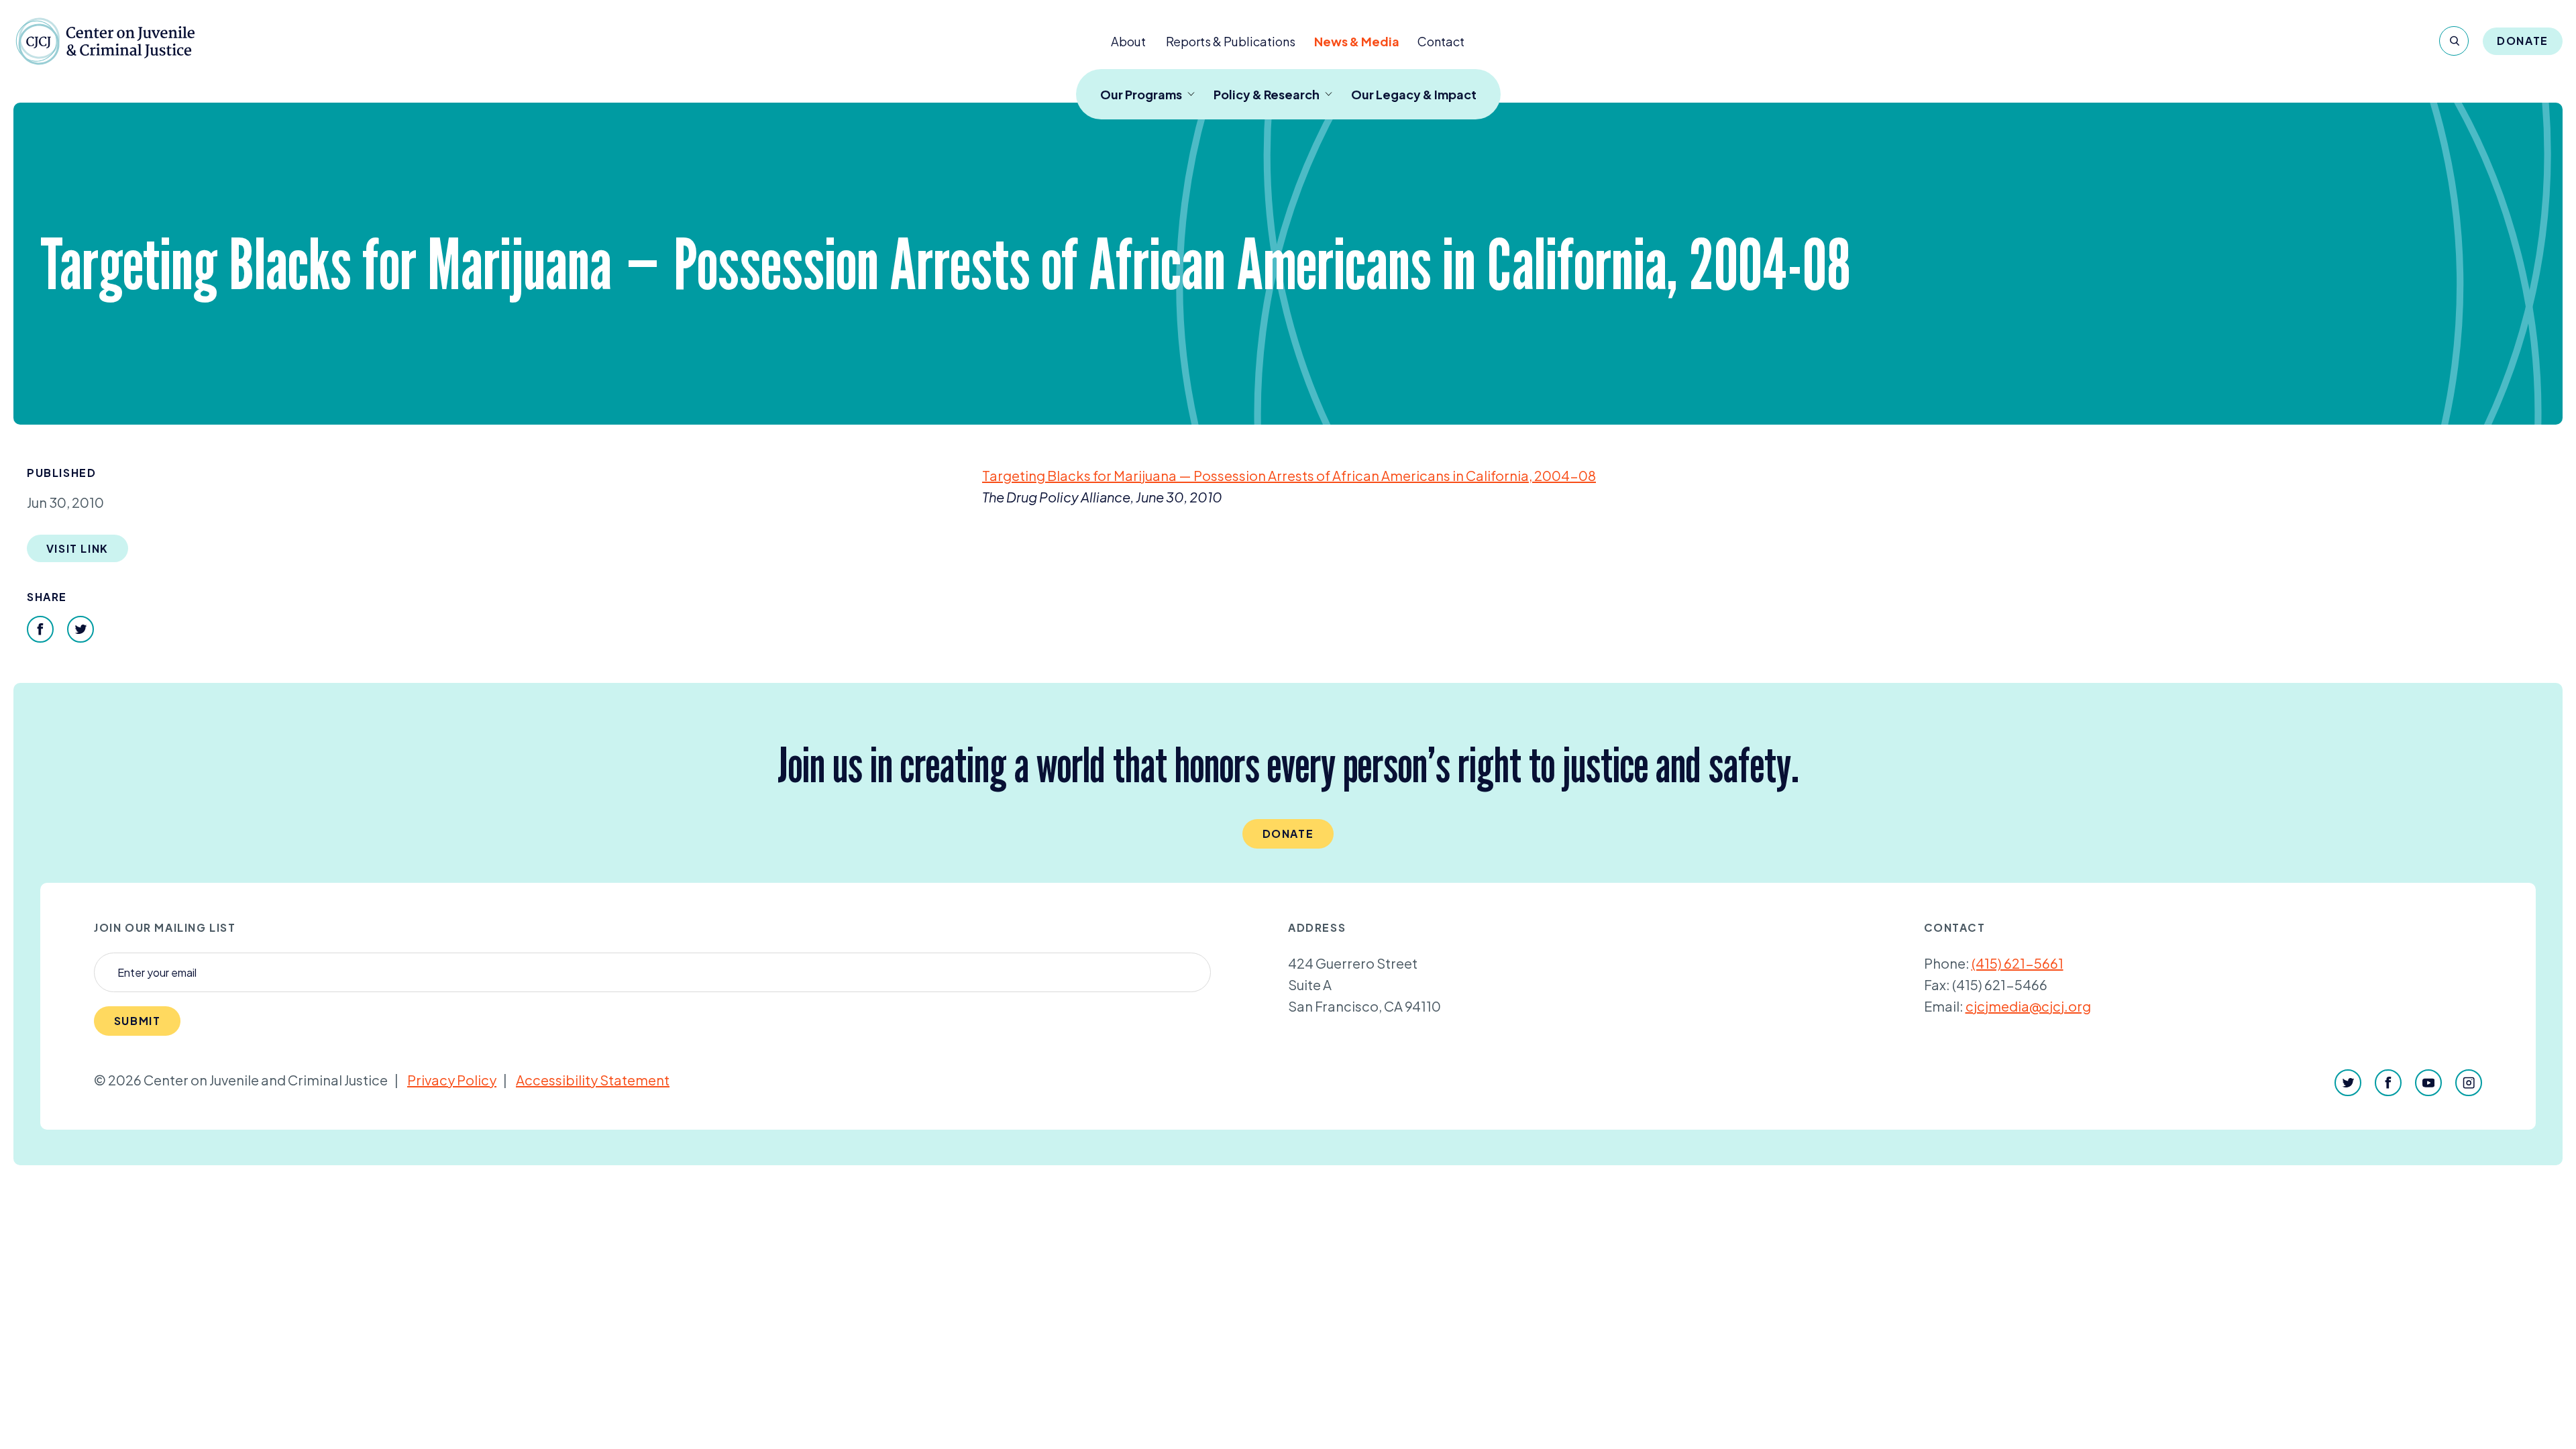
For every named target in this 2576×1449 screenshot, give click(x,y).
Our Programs (1141, 94)
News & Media (1357, 41)
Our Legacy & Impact (1414, 94)
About (1128, 41)
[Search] (2454, 41)
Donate (2523, 41)
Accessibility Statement (593, 1080)
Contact (1441, 41)
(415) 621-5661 (2018, 963)
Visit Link (77, 548)
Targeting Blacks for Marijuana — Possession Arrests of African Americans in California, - (1289, 475)
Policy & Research (1267, 94)
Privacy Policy (452, 1080)
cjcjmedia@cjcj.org (2028, 1006)
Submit (138, 1021)
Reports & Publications (1231, 41)
